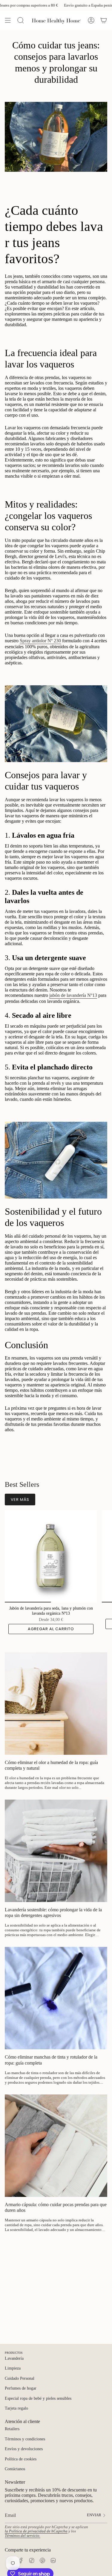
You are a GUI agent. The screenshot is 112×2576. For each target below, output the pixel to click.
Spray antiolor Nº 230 (40, 641)
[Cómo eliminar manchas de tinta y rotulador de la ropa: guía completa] (56, 1998)
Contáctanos (15, 2469)
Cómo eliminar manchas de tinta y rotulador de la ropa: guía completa (51, 2060)
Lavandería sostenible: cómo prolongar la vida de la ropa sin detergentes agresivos (53, 1913)
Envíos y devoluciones (24, 2449)
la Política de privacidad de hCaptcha (36, 2531)
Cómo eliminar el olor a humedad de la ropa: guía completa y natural (51, 1765)
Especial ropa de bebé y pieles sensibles (38, 2398)
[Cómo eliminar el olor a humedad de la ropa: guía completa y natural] (56, 1704)
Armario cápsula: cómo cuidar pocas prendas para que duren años (56, 2207)
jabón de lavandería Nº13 (73, 995)
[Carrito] (104, 20)
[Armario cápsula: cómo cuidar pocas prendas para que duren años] (56, 2146)
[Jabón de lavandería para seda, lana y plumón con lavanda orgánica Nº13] (51, 1556)
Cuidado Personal (20, 2378)
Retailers (12, 2429)
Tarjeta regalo (16, 2408)
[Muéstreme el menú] (8, 20)
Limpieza (13, 2368)
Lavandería (14, 2358)
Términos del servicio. (23, 2536)
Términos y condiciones (25, 2439)
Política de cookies (21, 2459)
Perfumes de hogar (21, 2388)
